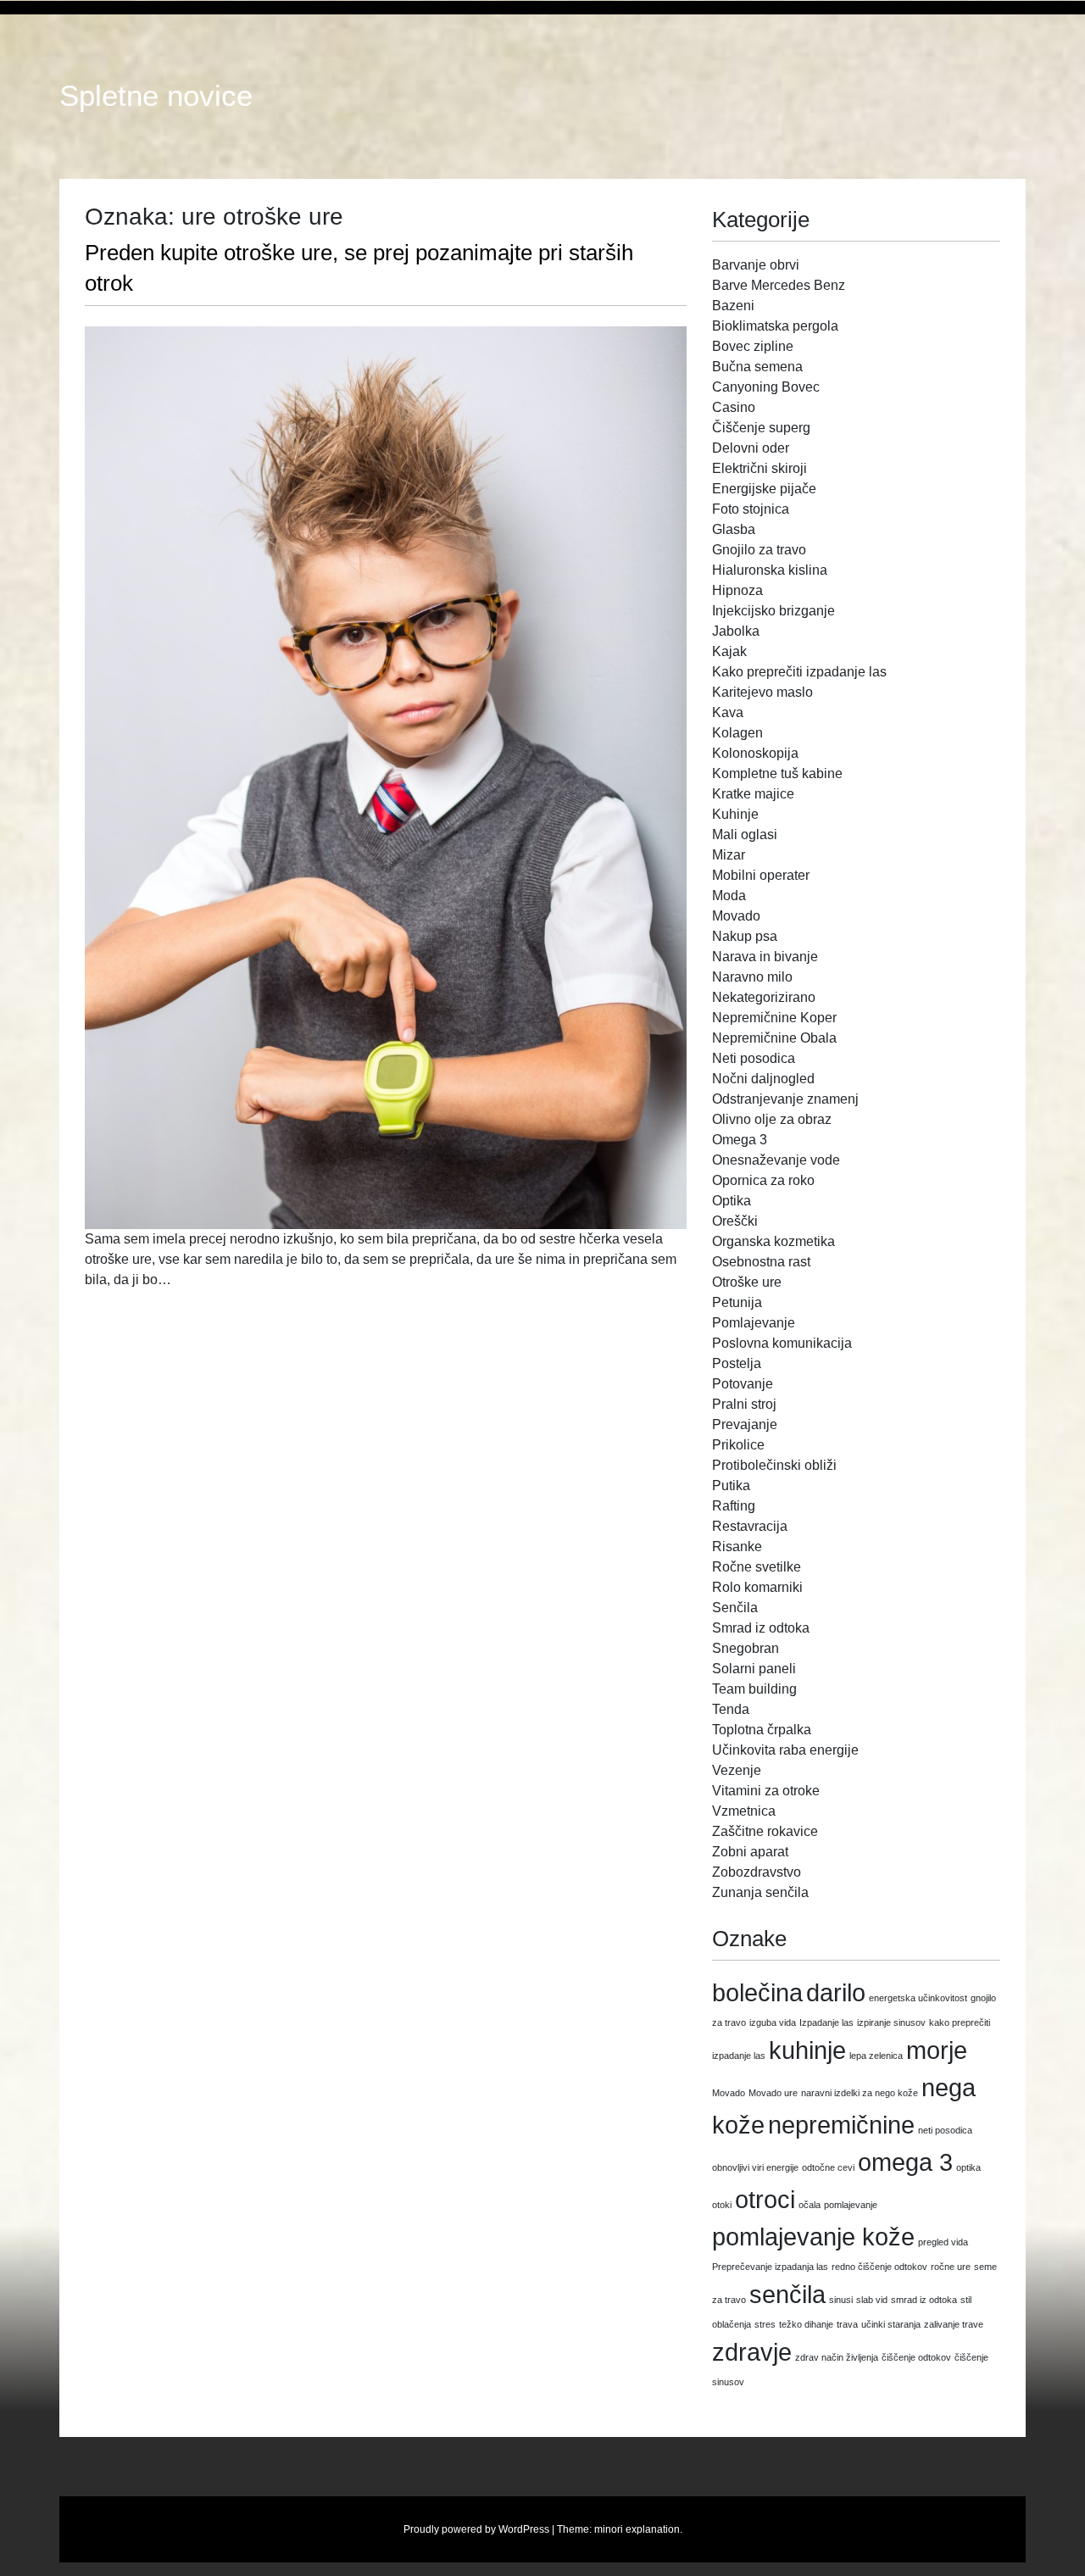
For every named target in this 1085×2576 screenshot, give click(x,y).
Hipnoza (737, 590)
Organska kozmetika (773, 1241)
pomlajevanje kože (813, 2237)
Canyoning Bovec (766, 387)
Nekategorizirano (764, 997)
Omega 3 (740, 1140)
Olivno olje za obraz (772, 1119)
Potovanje (743, 1384)
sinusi (841, 2300)
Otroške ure (747, 1282)
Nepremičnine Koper (774, 1018)
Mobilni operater (761, 875)
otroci (765, 2199)
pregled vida (943, 2242)
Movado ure (773, 2093)
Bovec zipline (753, 346)
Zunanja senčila (760, 1892)
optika (968, 2167)
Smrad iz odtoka (761, 1628)
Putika (731, 1486)
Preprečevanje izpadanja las (770, 2267)
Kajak (729, 651)
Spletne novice (156, 96)
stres (765, 2324)
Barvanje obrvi (756, 265)
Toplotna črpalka (762, 1730)
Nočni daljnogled (763, 1079)
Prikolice (738, 1445)
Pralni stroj (744, 1404)
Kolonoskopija (755, 753)
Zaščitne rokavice (765, 1831)
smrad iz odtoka (924, 2300)
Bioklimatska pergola (775, 326)
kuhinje (807, 2050)
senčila (787, 2294)
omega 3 (905, 2162)
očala (810, 2205)
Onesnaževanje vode (776, 1160)
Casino (734, 407)
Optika (732, 1201)
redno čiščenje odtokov (879, 2267)
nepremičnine (841, 2125)
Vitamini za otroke (766, 1791)
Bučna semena (757, 367)
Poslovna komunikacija (782, 1343)
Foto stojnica (751, 509)
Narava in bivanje (765, 957)
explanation (653, 2529)
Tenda (731, 1709)
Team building (754, 1689)
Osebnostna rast (761, 1262)
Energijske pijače (764, 489)
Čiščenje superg (761, 428)
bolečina (757, 1992)
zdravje (752, 2352)
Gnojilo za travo (759, 550)
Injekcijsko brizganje (773, 611)
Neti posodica (754, 1058)
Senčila (735, 1608)
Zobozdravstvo (757, 1872)
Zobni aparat (750, 1852)
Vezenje (737, 1770)
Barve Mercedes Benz (779, 285)
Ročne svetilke (757, 1567)
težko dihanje (806, 2324)
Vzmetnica (744, 1811)
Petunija (737, 1302)
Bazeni (733, 306)
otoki (722, 2205)
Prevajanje (745, 1424)
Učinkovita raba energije (785, 1750)
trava (847, 2324)
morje (937, 2050)
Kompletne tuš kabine (777, 773)
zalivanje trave (954, 2324)
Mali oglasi (745, 835)
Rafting (734, 1506)
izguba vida (773, 2022)
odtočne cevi (828, 2167)
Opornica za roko (763, 1180)
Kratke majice (753, 794)
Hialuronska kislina (770, 570)
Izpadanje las (826, 2022)
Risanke (737, 1547)
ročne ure (951, 2267)
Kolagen (737, 733)
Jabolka (736, 631)
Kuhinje (735, 814)
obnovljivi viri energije (755, 2167)
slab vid (872, 2300)
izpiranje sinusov (891, 2022)
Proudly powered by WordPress (476, 2529)
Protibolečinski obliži (774, 1465)
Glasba (734, 529)
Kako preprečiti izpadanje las (799, 672)
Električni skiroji (759, 468)
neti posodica (945, 2130)
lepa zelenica (876, 2056)
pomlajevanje (851, 2205)
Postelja (737, 1363)
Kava (728, 712)
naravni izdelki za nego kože (860, 2093)
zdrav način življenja (837, 2357)
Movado (736, 916)
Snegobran (746, 1648)
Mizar (729, 855)
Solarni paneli (754, 1669)
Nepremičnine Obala (774, 1038)
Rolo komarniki (757, 1587)
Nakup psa (745, 936)
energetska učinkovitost (918, 1998)
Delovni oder (751, 448)
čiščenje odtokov (916, 2357)
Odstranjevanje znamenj (785, 1099)
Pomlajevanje (754, 1323)
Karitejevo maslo (762, 692)
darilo (836, 1992)
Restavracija (750, 1526)
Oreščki (735, 1221)
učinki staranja (891, 2324)
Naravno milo (752, 977)
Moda (729, 896)
